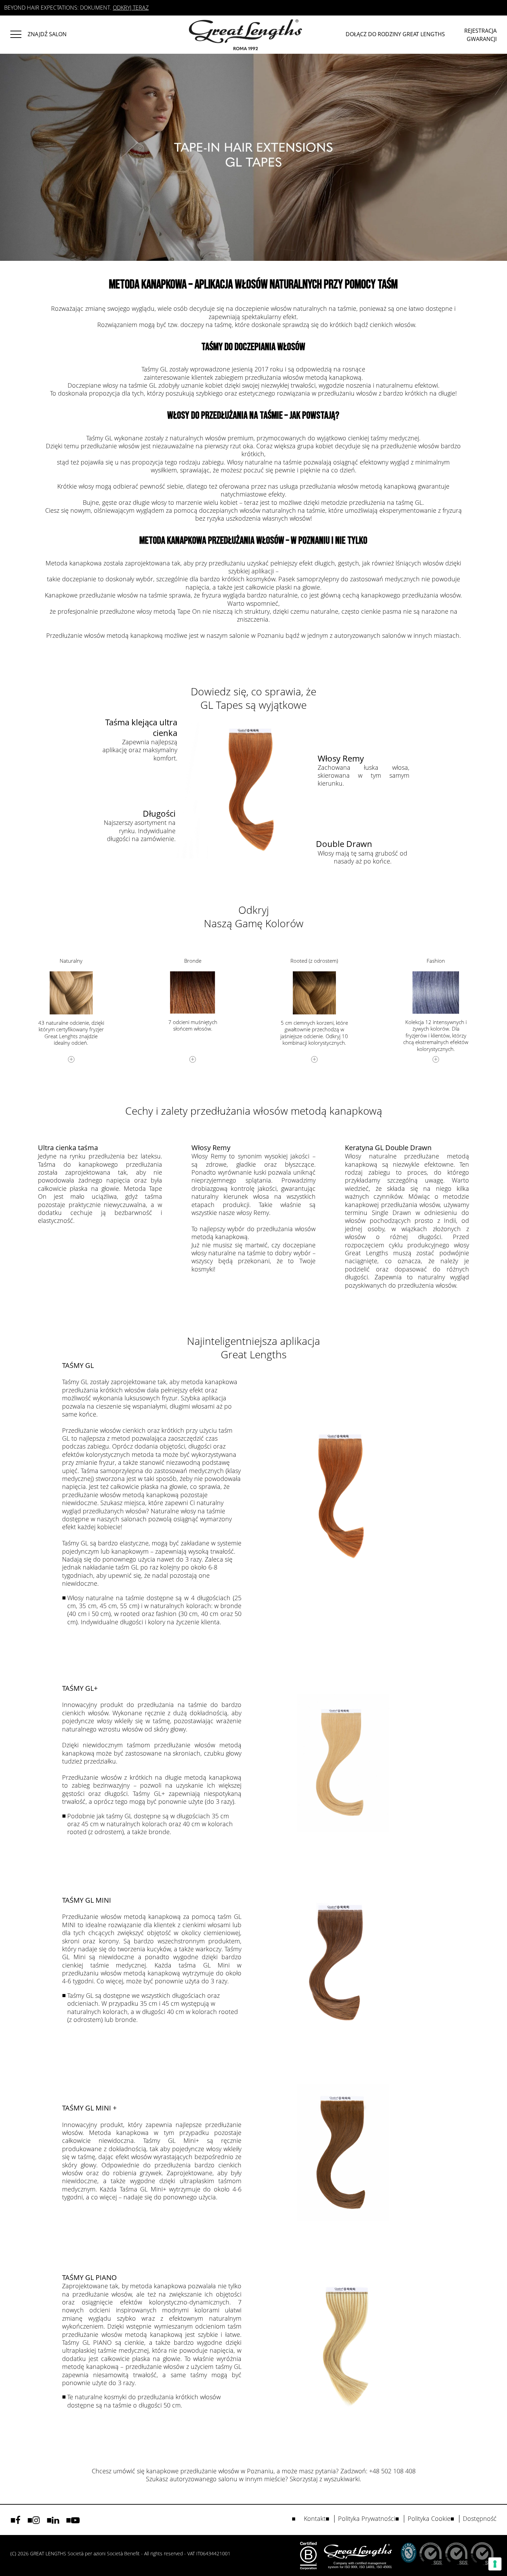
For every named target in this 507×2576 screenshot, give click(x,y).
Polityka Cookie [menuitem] (429, 2519)
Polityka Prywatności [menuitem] (367, 2519)
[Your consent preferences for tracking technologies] (495, 2564)
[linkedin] (55, 2520)
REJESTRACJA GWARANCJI (480, 35)
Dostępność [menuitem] (480, 2519)
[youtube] (75, 2520)
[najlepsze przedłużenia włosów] (19, 33)
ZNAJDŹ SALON (47, 34)
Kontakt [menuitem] (315, 2519)
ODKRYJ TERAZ (131, 8)
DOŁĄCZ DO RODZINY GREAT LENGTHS (395, 34)
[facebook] (18, 2520)
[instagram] (36, 2520)
